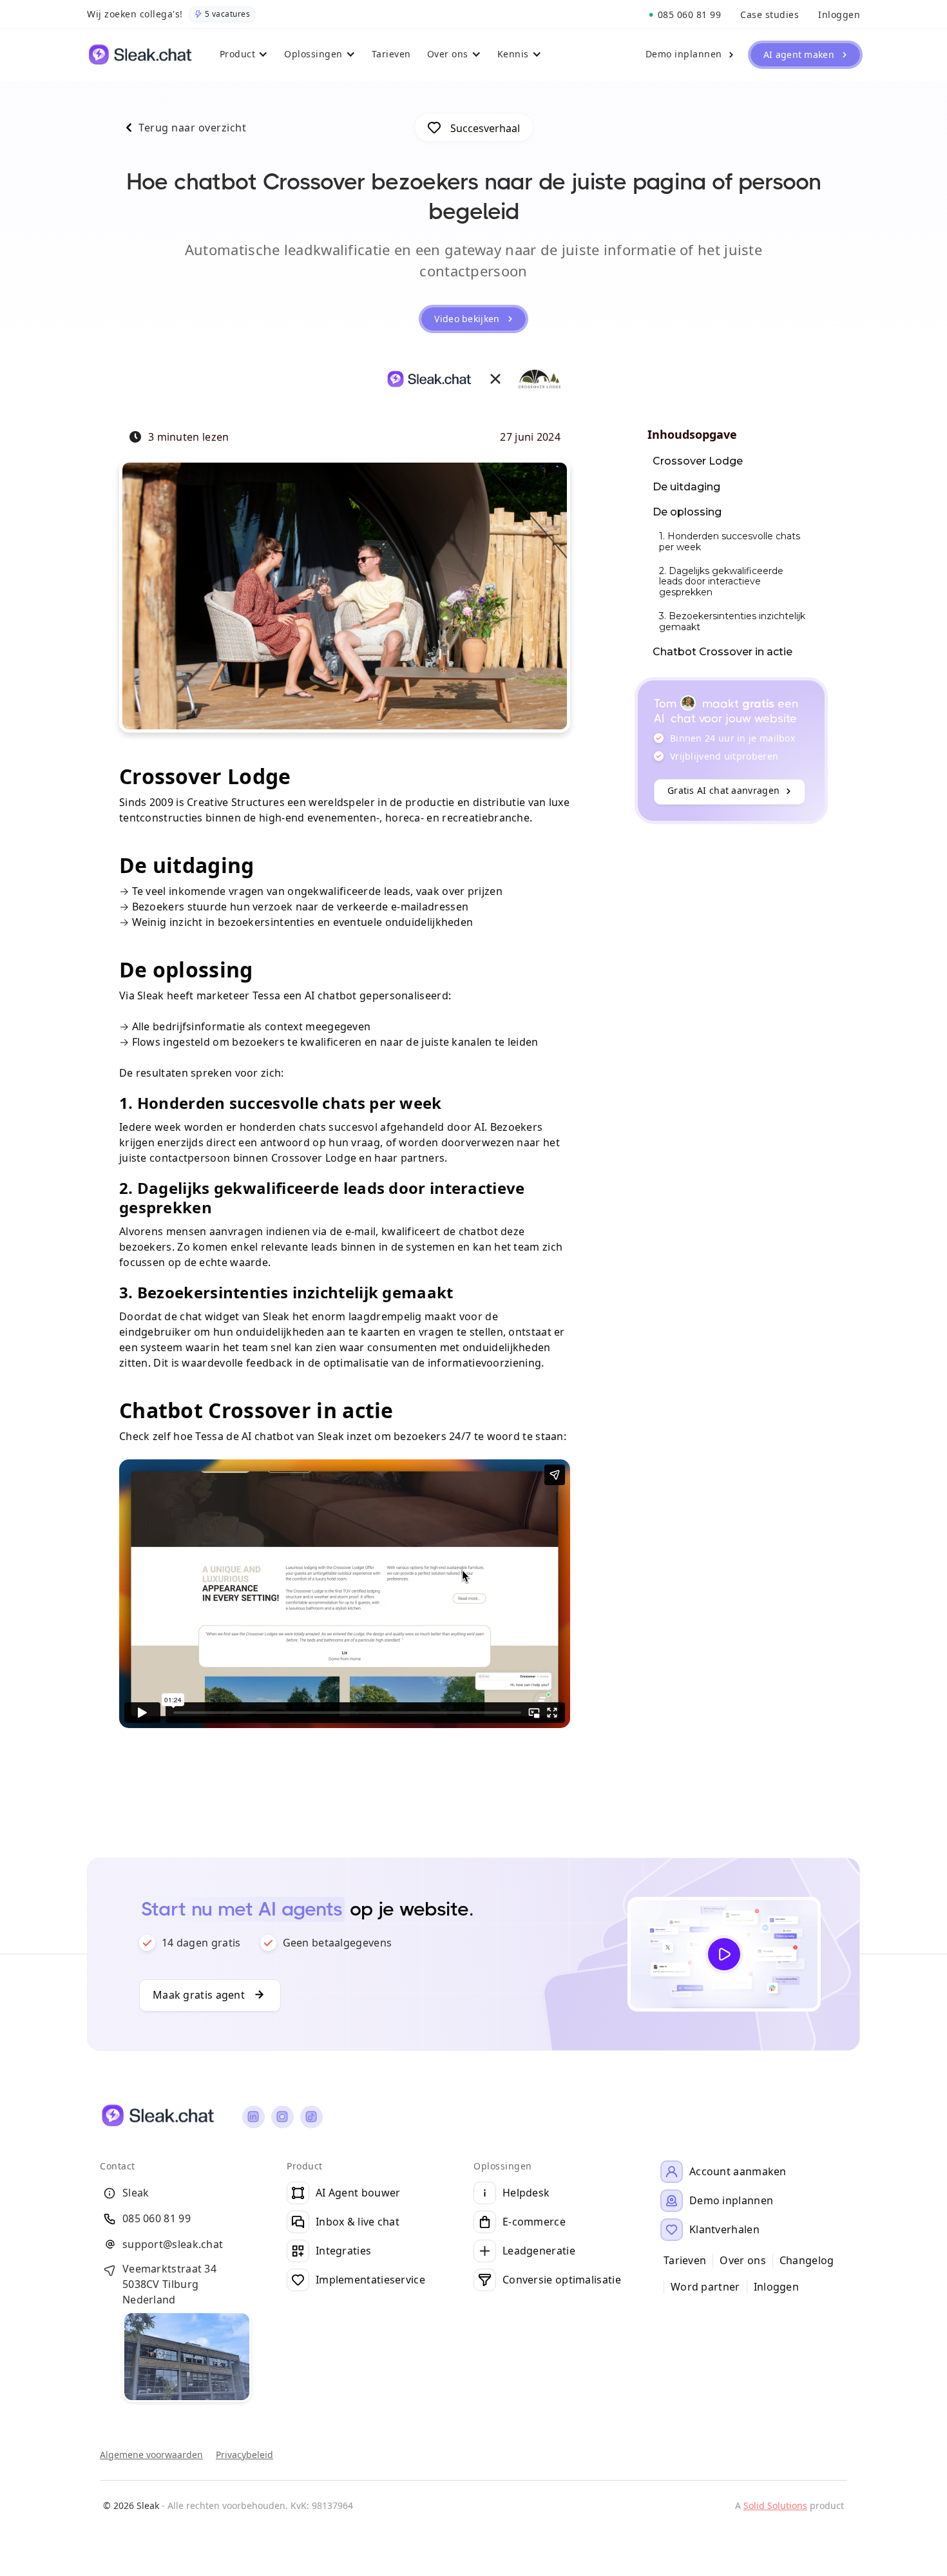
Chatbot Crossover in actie (722, 652)
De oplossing (687, 512)
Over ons (742, 2261)
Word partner (705, 2287)
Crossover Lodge (698, 461)
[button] (246, 55)
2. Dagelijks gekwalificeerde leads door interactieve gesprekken (721, 582)
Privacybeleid (244, 2455)
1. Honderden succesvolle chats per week (730, 542)
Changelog (807, 2261)
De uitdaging (686, 487)
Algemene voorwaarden (151, 2455)
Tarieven (685, 2261)
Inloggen (776, 2287)
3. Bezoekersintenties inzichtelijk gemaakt (732, 621)
